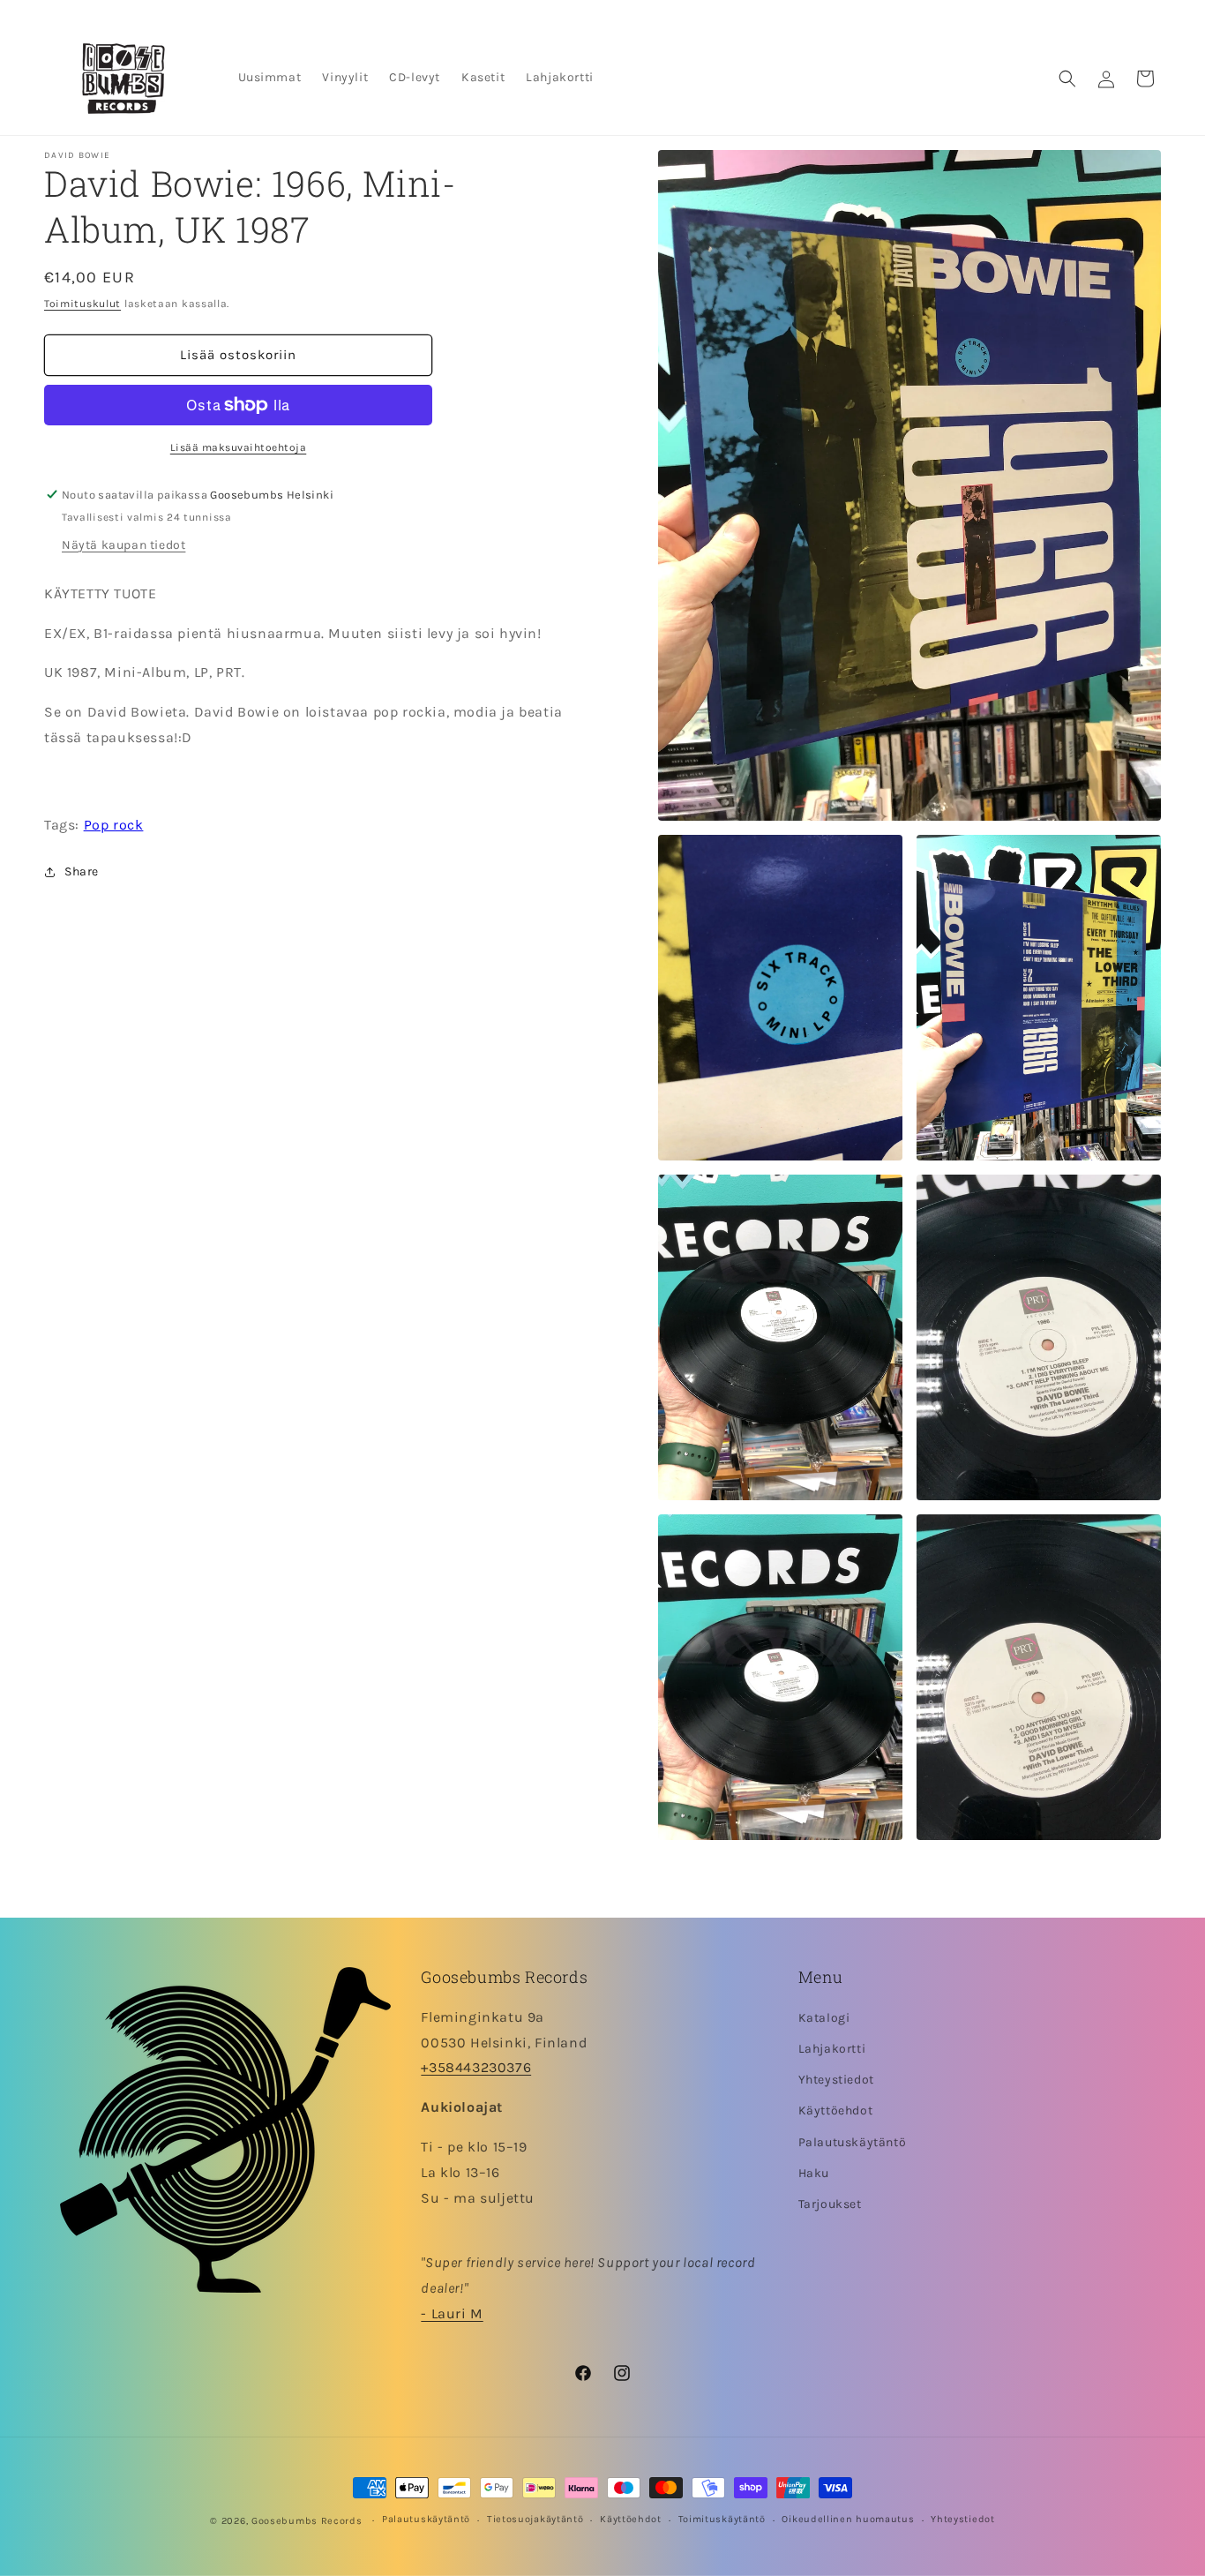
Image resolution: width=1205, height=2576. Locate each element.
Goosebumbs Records (307, 2521)
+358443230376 (476, 2068)
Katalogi (824, 2019)
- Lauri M (452, 2314)
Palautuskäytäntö (853, 2142)
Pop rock (114, 825)
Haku (814, 2173)
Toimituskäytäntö (722, 2520)
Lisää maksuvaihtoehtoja (239, 447)
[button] (1067, 79)
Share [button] (82, 871)
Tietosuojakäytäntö (535, 2520)
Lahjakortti (832, 2050)
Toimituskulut (82, 304)
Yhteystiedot (836, 2080)
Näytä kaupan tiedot (123, 545)
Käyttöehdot (836, 2111)
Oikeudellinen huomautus (848, 2520)
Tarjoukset (830, 2205)
